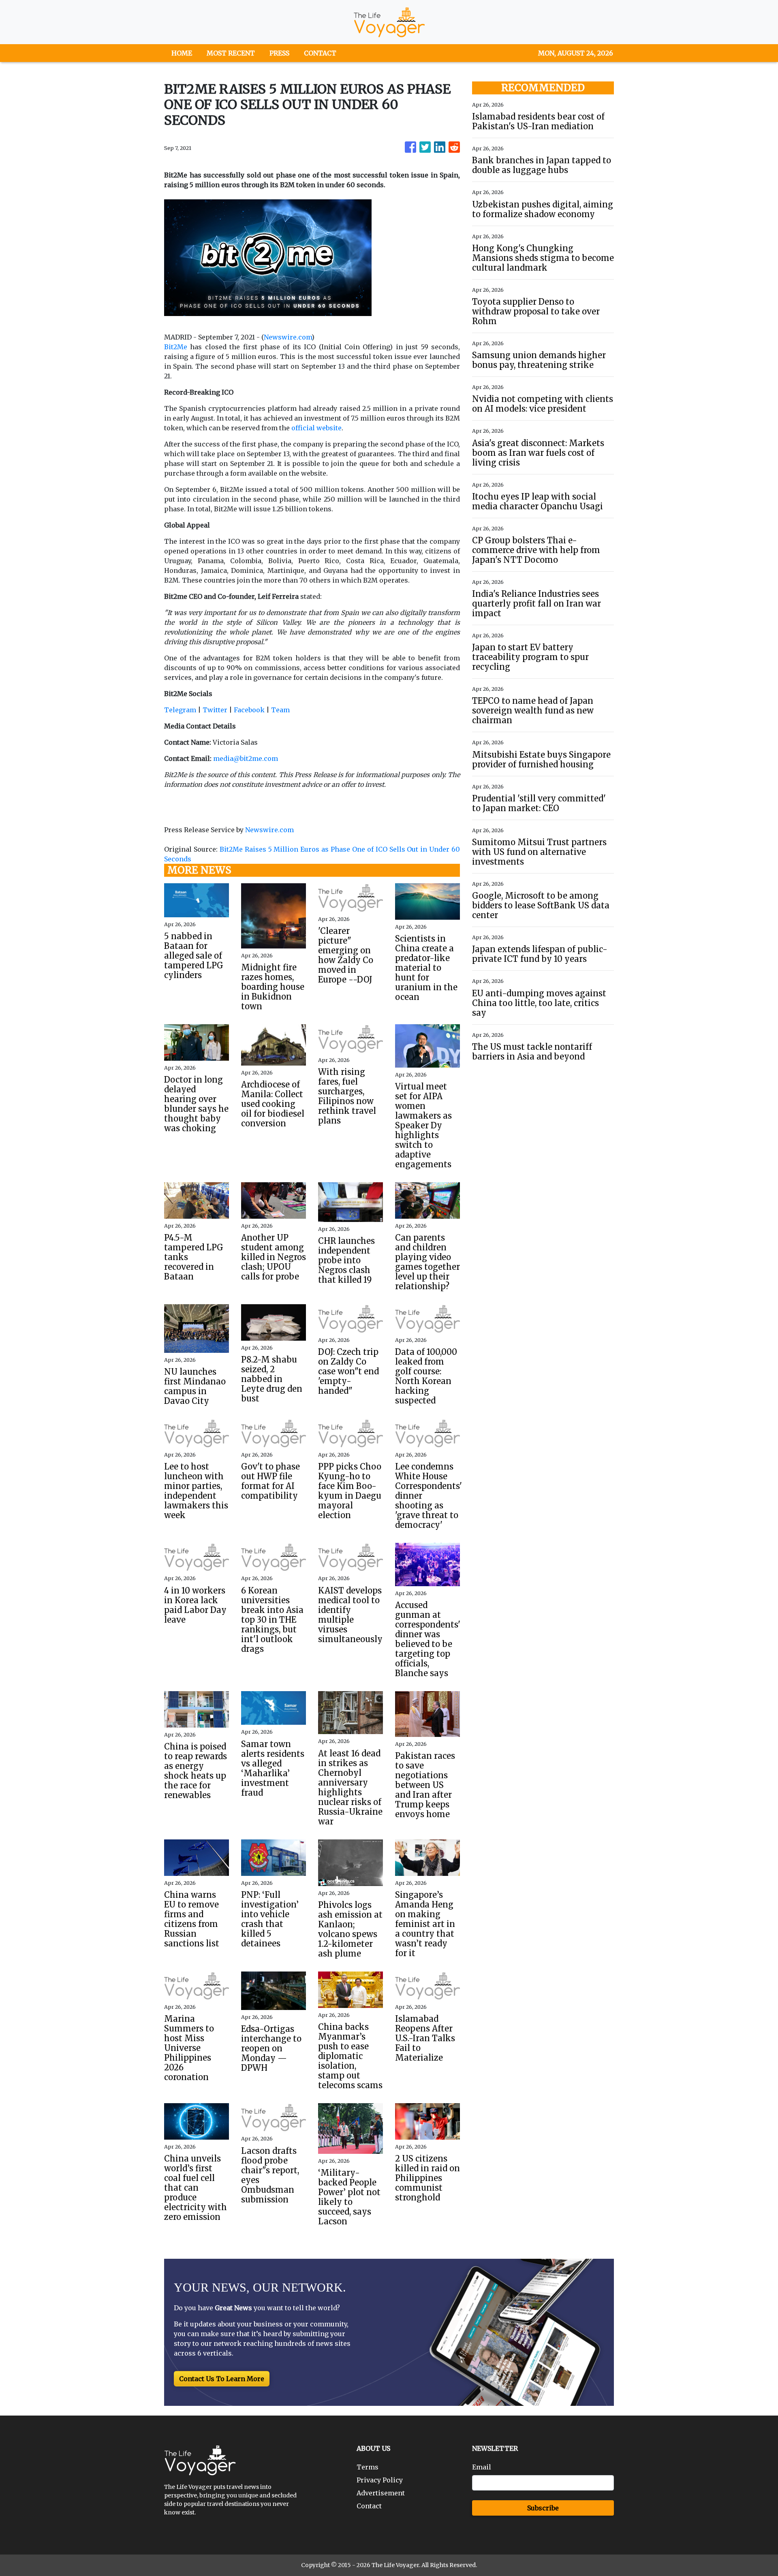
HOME (182, 53)
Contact (369, 2506)
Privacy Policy (380, 2480)
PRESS (279, 53)
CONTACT (320, 53)
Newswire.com (288, 337)
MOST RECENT (231, 53)
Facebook (249, 710)
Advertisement (381, 2493)
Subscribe (543, 2508)
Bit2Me (176, 347)
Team (280, 710)
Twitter (215, 710)
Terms (368, 2467)
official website (316, 428)
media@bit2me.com (246, 758)
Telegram (180, 710)
